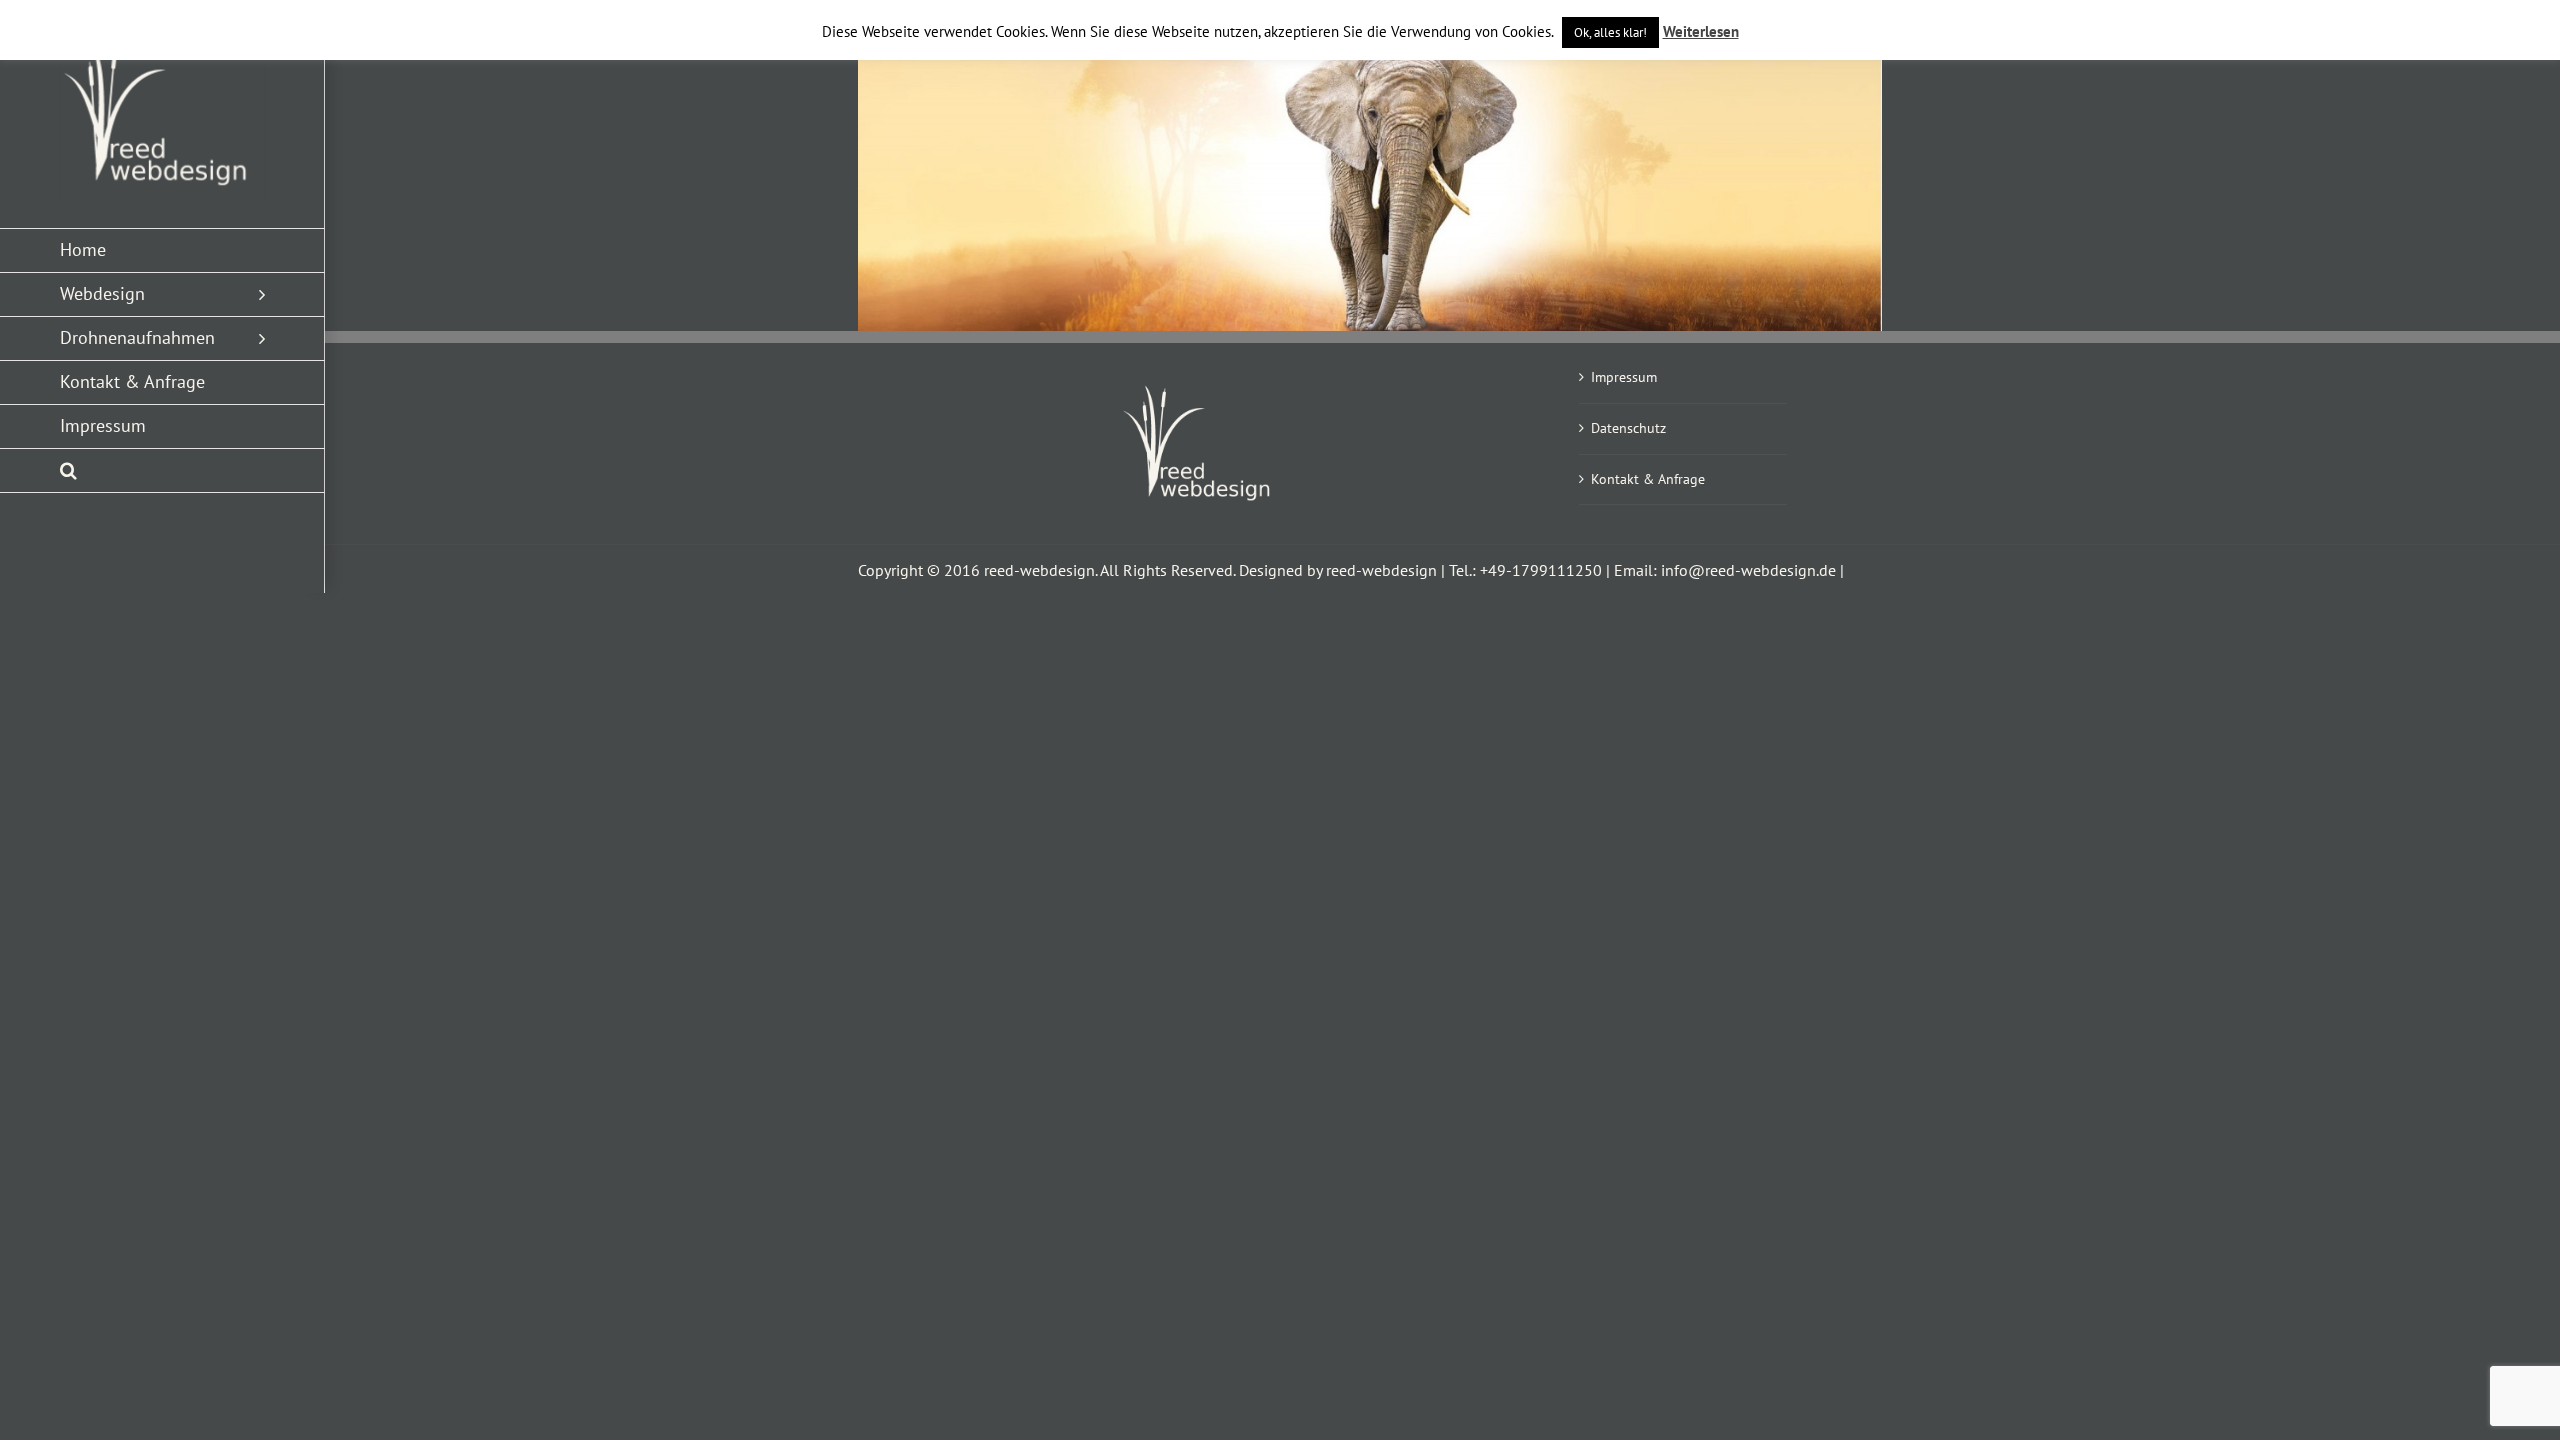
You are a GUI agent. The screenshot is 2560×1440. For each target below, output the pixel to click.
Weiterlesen (1701, 31)
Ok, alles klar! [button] (1610, 32)
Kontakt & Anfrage (1648, 479)
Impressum (1624, 377)
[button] (162, 471)
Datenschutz (1628, 428)
